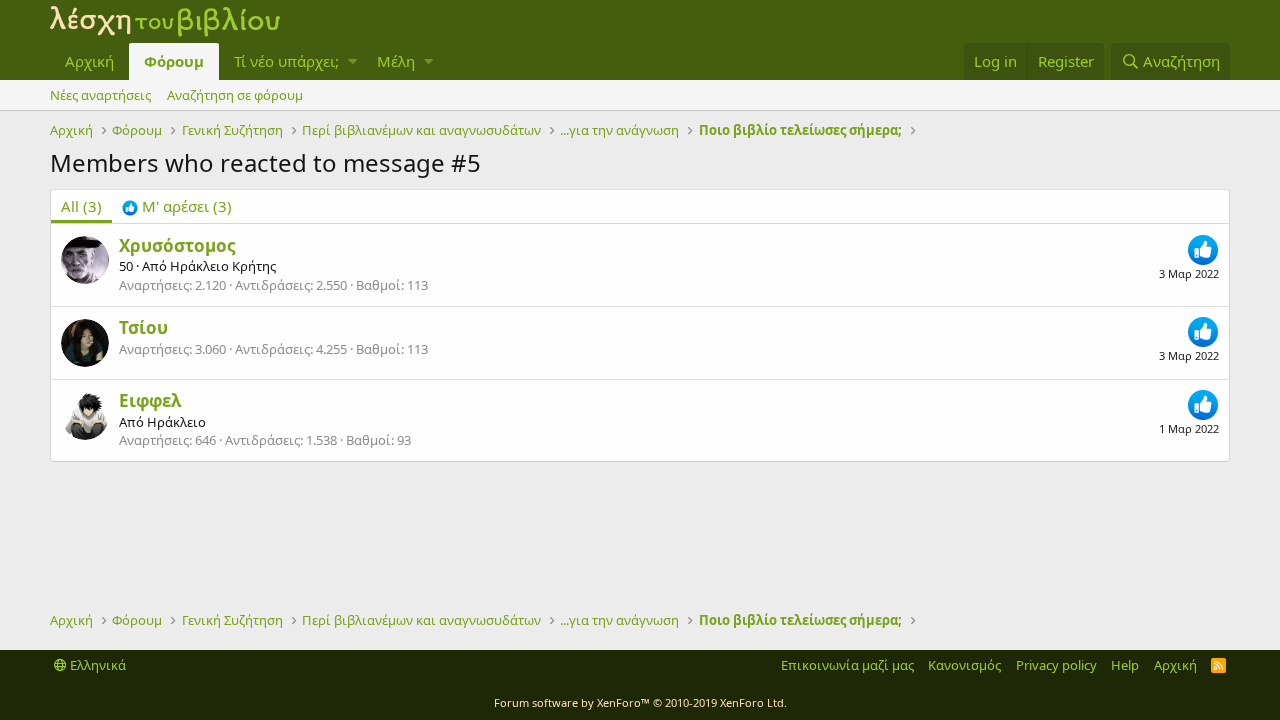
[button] (352, 61)
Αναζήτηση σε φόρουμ (235, 95)
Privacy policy (1056, 665)
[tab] (177, 206)
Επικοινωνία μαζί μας (847, 665)
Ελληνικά (96, 665)
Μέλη (396, 61)
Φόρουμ (174, 61)
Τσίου (143, 327)
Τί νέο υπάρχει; (286, 61)
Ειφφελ (150, 400)
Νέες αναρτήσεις (100, 95)
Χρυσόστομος (177, 245)
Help (1125, 665)
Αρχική (89, 61)
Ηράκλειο (176, 422)
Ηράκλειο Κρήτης (223, 266)
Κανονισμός (964, 665)
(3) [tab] (81, 206)
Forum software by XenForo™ (640, 702)
